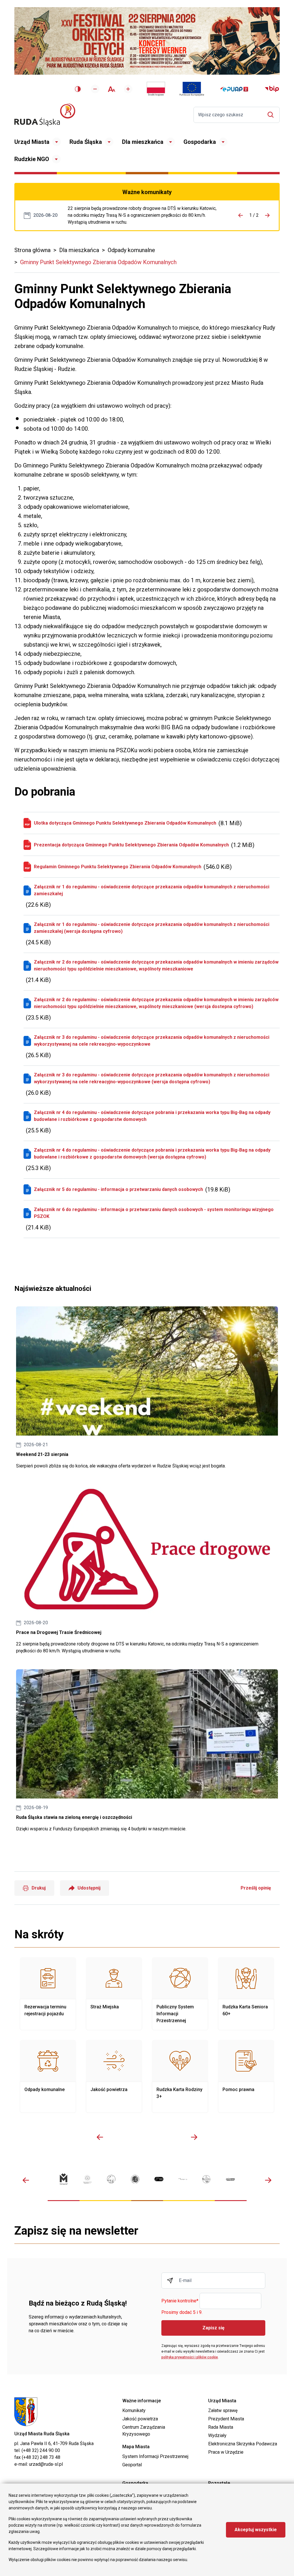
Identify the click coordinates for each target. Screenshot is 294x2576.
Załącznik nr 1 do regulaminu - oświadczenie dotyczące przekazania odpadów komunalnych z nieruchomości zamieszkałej (152, 890)
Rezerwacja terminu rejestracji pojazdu (48, 1994)
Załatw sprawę (223, 2410)
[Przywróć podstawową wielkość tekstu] (112, 89)
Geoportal (132, 2465)
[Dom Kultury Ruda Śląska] (183, 2179)
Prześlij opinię (256, 1888)
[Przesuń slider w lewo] (100, 2137)
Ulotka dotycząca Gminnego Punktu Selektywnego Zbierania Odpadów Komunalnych (125, 823)
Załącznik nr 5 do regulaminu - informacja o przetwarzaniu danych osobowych (118, 1189)
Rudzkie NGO (32, 159)
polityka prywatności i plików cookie (190, 2357)
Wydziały (217, 2435)
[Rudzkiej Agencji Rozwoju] (87, 2179)
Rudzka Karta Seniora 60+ (246, 1994)
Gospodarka (200, 142)
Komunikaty (134, 2410)
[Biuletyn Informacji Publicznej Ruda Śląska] (272, 89)
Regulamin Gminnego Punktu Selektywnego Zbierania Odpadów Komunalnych (118, 867)
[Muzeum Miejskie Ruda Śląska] (111, 2179)
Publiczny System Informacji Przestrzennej (180, 1994)
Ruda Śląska (86, 142)
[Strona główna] (45, 115)
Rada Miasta (221, 2427)
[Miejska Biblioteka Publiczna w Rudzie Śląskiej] (135, 2179)
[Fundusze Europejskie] (192, 89)
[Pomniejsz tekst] (95, 89)
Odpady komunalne (131, 250)
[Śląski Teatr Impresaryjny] (159, 2179)
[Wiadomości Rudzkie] (207, 2179)
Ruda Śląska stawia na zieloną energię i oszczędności (147, 1751)
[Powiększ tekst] (128, 89)
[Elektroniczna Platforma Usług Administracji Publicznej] (234, 89)
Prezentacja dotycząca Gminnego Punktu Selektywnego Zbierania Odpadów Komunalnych (131, 845)
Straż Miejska (114, 1994)
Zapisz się (213, 2328)
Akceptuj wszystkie (256, 2530)
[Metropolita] (64, 2179)
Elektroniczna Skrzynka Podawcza (243, 2444)
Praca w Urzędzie (226, 2452)
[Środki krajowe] (156, 89)
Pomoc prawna (246, 2076)
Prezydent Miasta (226, 2419)
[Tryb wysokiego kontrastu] (78, 89)
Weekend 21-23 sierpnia (147, 1388)
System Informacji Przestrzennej (155, 2456)
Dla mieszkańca (143, 142)
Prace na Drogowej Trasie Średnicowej (144, 215)
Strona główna (32, 250)
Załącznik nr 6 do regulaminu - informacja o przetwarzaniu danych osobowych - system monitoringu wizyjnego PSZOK (154, 1213)
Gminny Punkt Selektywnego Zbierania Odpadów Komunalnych (98, 262)
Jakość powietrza (114, 2076)
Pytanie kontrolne (180, 2301)
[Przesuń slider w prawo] (194, 2137)
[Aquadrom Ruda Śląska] (230, 2179)
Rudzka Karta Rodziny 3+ (180, 2076)
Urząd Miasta (32, 142)
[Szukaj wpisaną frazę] (272, 115)
